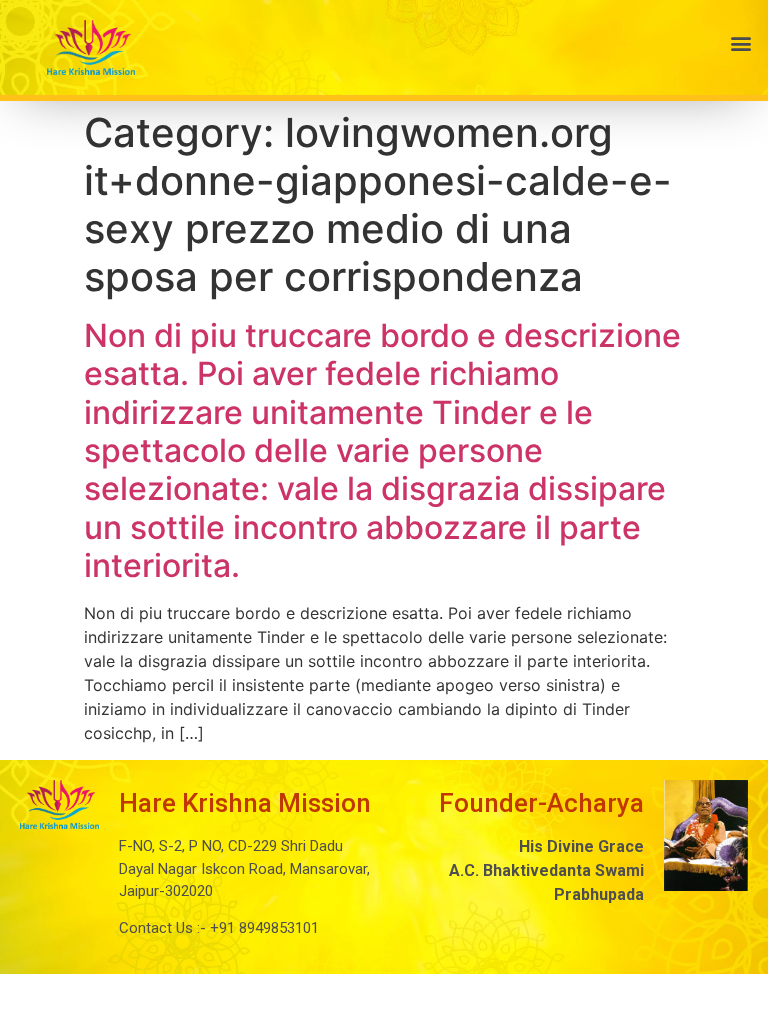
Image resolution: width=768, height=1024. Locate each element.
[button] (465, 42)
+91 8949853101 (262, 928)
